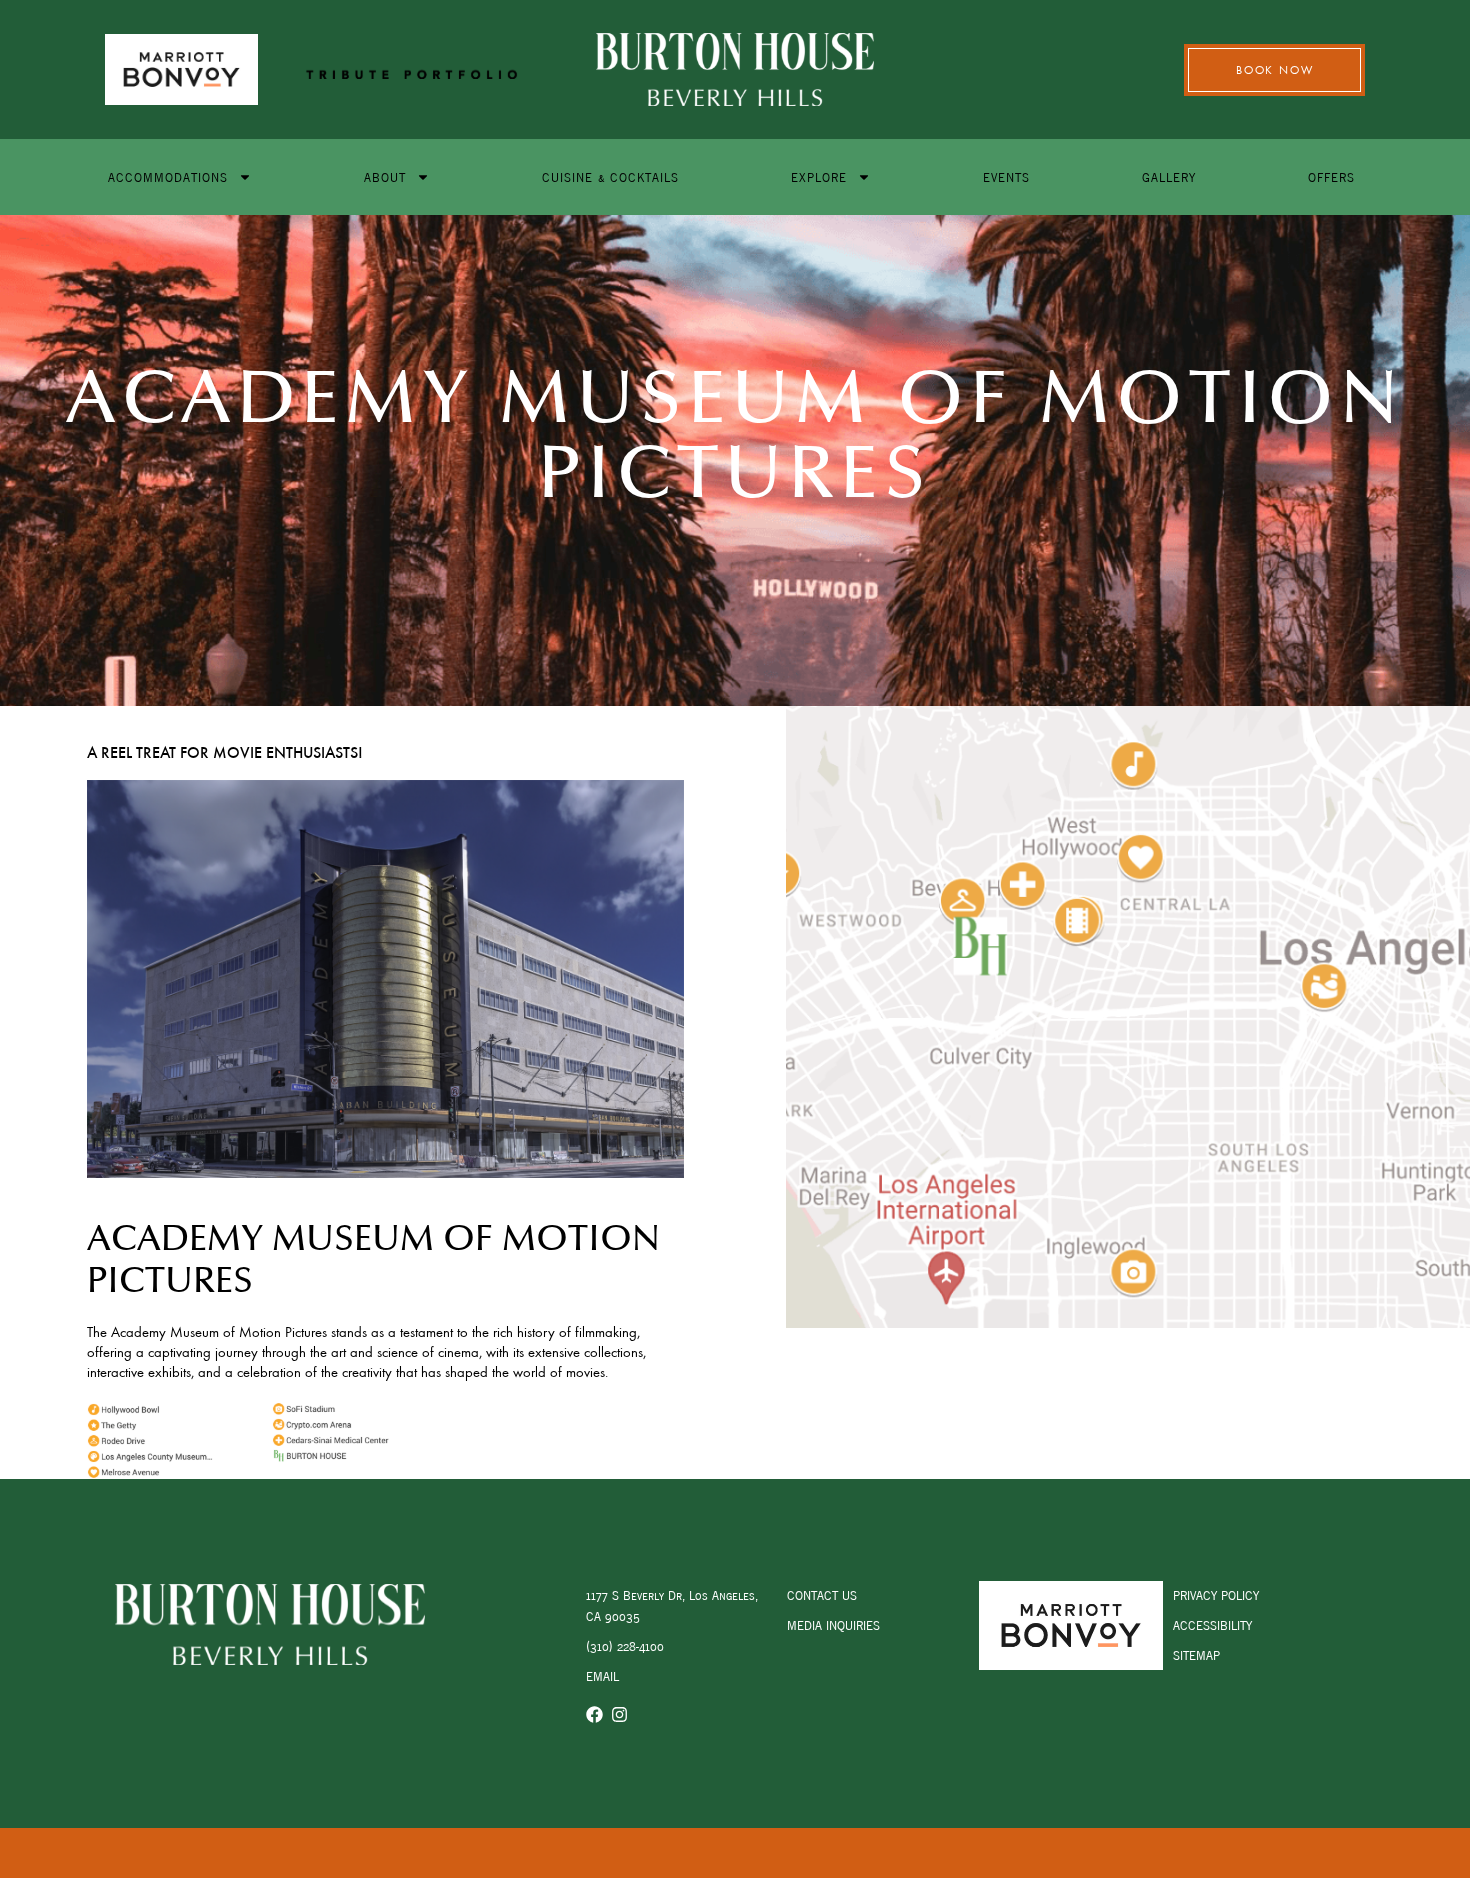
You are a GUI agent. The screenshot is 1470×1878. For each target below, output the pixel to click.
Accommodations (168, 176)
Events (1006, 176)
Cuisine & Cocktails (610, 176)
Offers (1331, 176)
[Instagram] (619, 1714)
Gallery (1169, 176)
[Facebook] (594, 1714)
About (385, 176)
